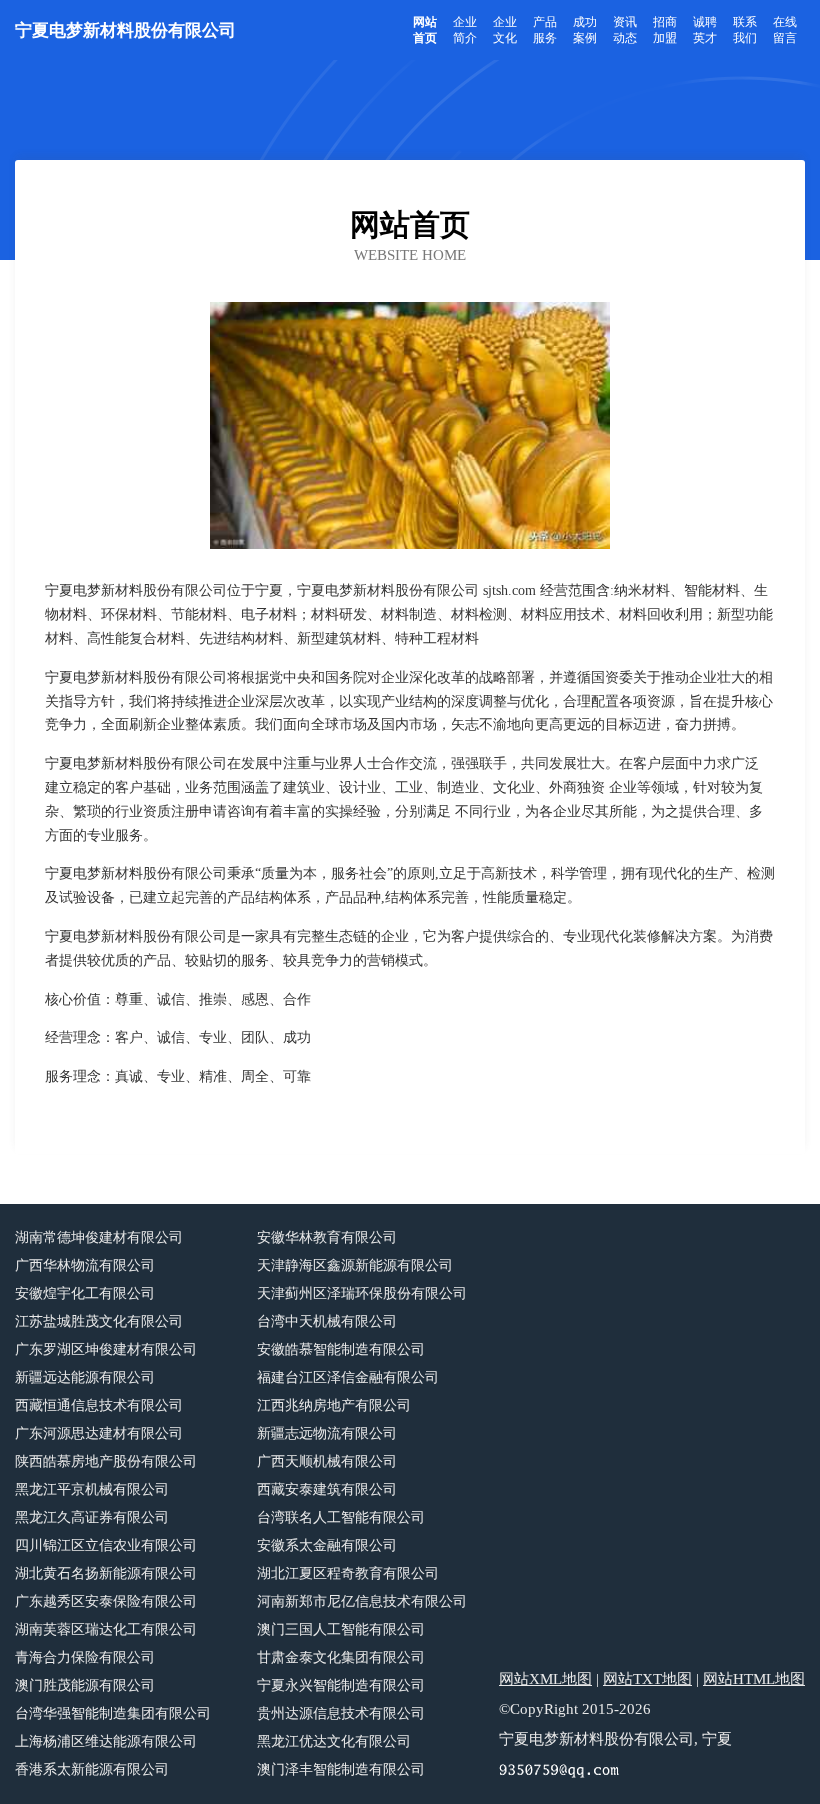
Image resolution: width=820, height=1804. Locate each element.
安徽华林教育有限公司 (327, 1237)
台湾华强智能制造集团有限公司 (113, 1713)
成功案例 (585, 30)
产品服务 (545, 30)
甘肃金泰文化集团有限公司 (341, 1657)
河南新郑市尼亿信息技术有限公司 (362, 1601)
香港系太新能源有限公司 (92, 1769)
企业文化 (505, 30)
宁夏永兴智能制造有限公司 (341, 1685)
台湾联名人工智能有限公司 (341, 1517)
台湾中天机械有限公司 (327, 1321)
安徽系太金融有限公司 (327, 1545)
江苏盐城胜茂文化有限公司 (99, 1321)
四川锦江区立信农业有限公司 (106, 1545)
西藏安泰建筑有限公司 (327, 1489)
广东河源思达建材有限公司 (99, 1433)
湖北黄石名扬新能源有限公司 (106, 1573)
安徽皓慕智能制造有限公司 (341, 1349)
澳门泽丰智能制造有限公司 (341, 1769)
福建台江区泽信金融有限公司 (348, 1377)
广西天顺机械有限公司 (327, 1461)
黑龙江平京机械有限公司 (92, 1489)
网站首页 (425, 30)
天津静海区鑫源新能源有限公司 (355, 1265)
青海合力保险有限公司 (85, 1657)
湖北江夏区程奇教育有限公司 (348, 1573)
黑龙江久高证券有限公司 (92, 1517)
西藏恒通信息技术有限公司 (99, 1405)
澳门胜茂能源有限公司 (85, 1685)
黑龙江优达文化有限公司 (334, 1741)
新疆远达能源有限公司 (85, 1377)
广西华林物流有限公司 (85, 1265)
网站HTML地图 (754, 1679)
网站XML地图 (545, 1679)
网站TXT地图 (647, 1679)
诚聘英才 (705, 30)
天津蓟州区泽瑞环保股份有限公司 (362, 1293)
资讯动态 (625, 30)
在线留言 (785, 30)
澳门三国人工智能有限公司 (341, 1629)
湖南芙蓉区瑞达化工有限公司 (106, 1629)
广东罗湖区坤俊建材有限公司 (106, 1349)
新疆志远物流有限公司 (327, 1433)
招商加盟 (665, 30)
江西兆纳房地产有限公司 (334, 1405)
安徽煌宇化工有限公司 (85, 1293)
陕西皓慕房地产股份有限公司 (106, 1461)
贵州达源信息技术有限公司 (341, 1713)
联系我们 (745, 30)
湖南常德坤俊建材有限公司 (99, 1237)
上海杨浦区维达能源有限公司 (106, 1741)
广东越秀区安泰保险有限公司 (106, 1601)
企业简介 (465, 30)
